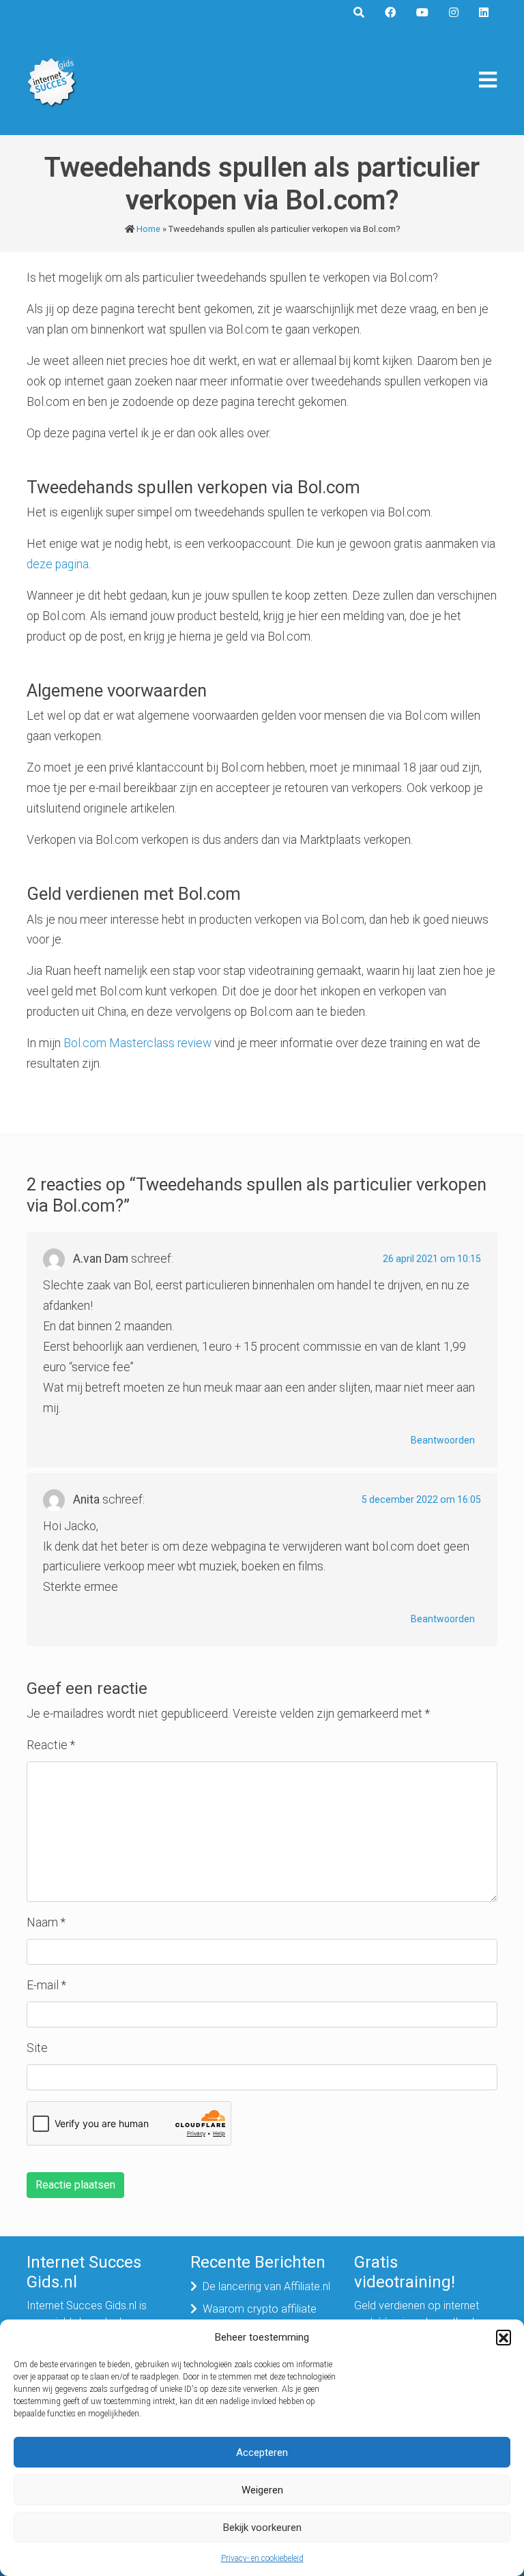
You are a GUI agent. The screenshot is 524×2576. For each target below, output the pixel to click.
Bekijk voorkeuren (262, 2528)
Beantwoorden (443, 1440)
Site (37, 2048)
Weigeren (262, 2490)
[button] (504, 2337)
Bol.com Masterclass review (137, 1043)
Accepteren (262, 2453)
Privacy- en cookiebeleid (262, 2558)
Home (148, 229)
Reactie (51, 1745)
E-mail (46, 1985)
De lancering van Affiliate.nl (266, 2286)
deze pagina (58, 564)
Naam (46, 1922)
